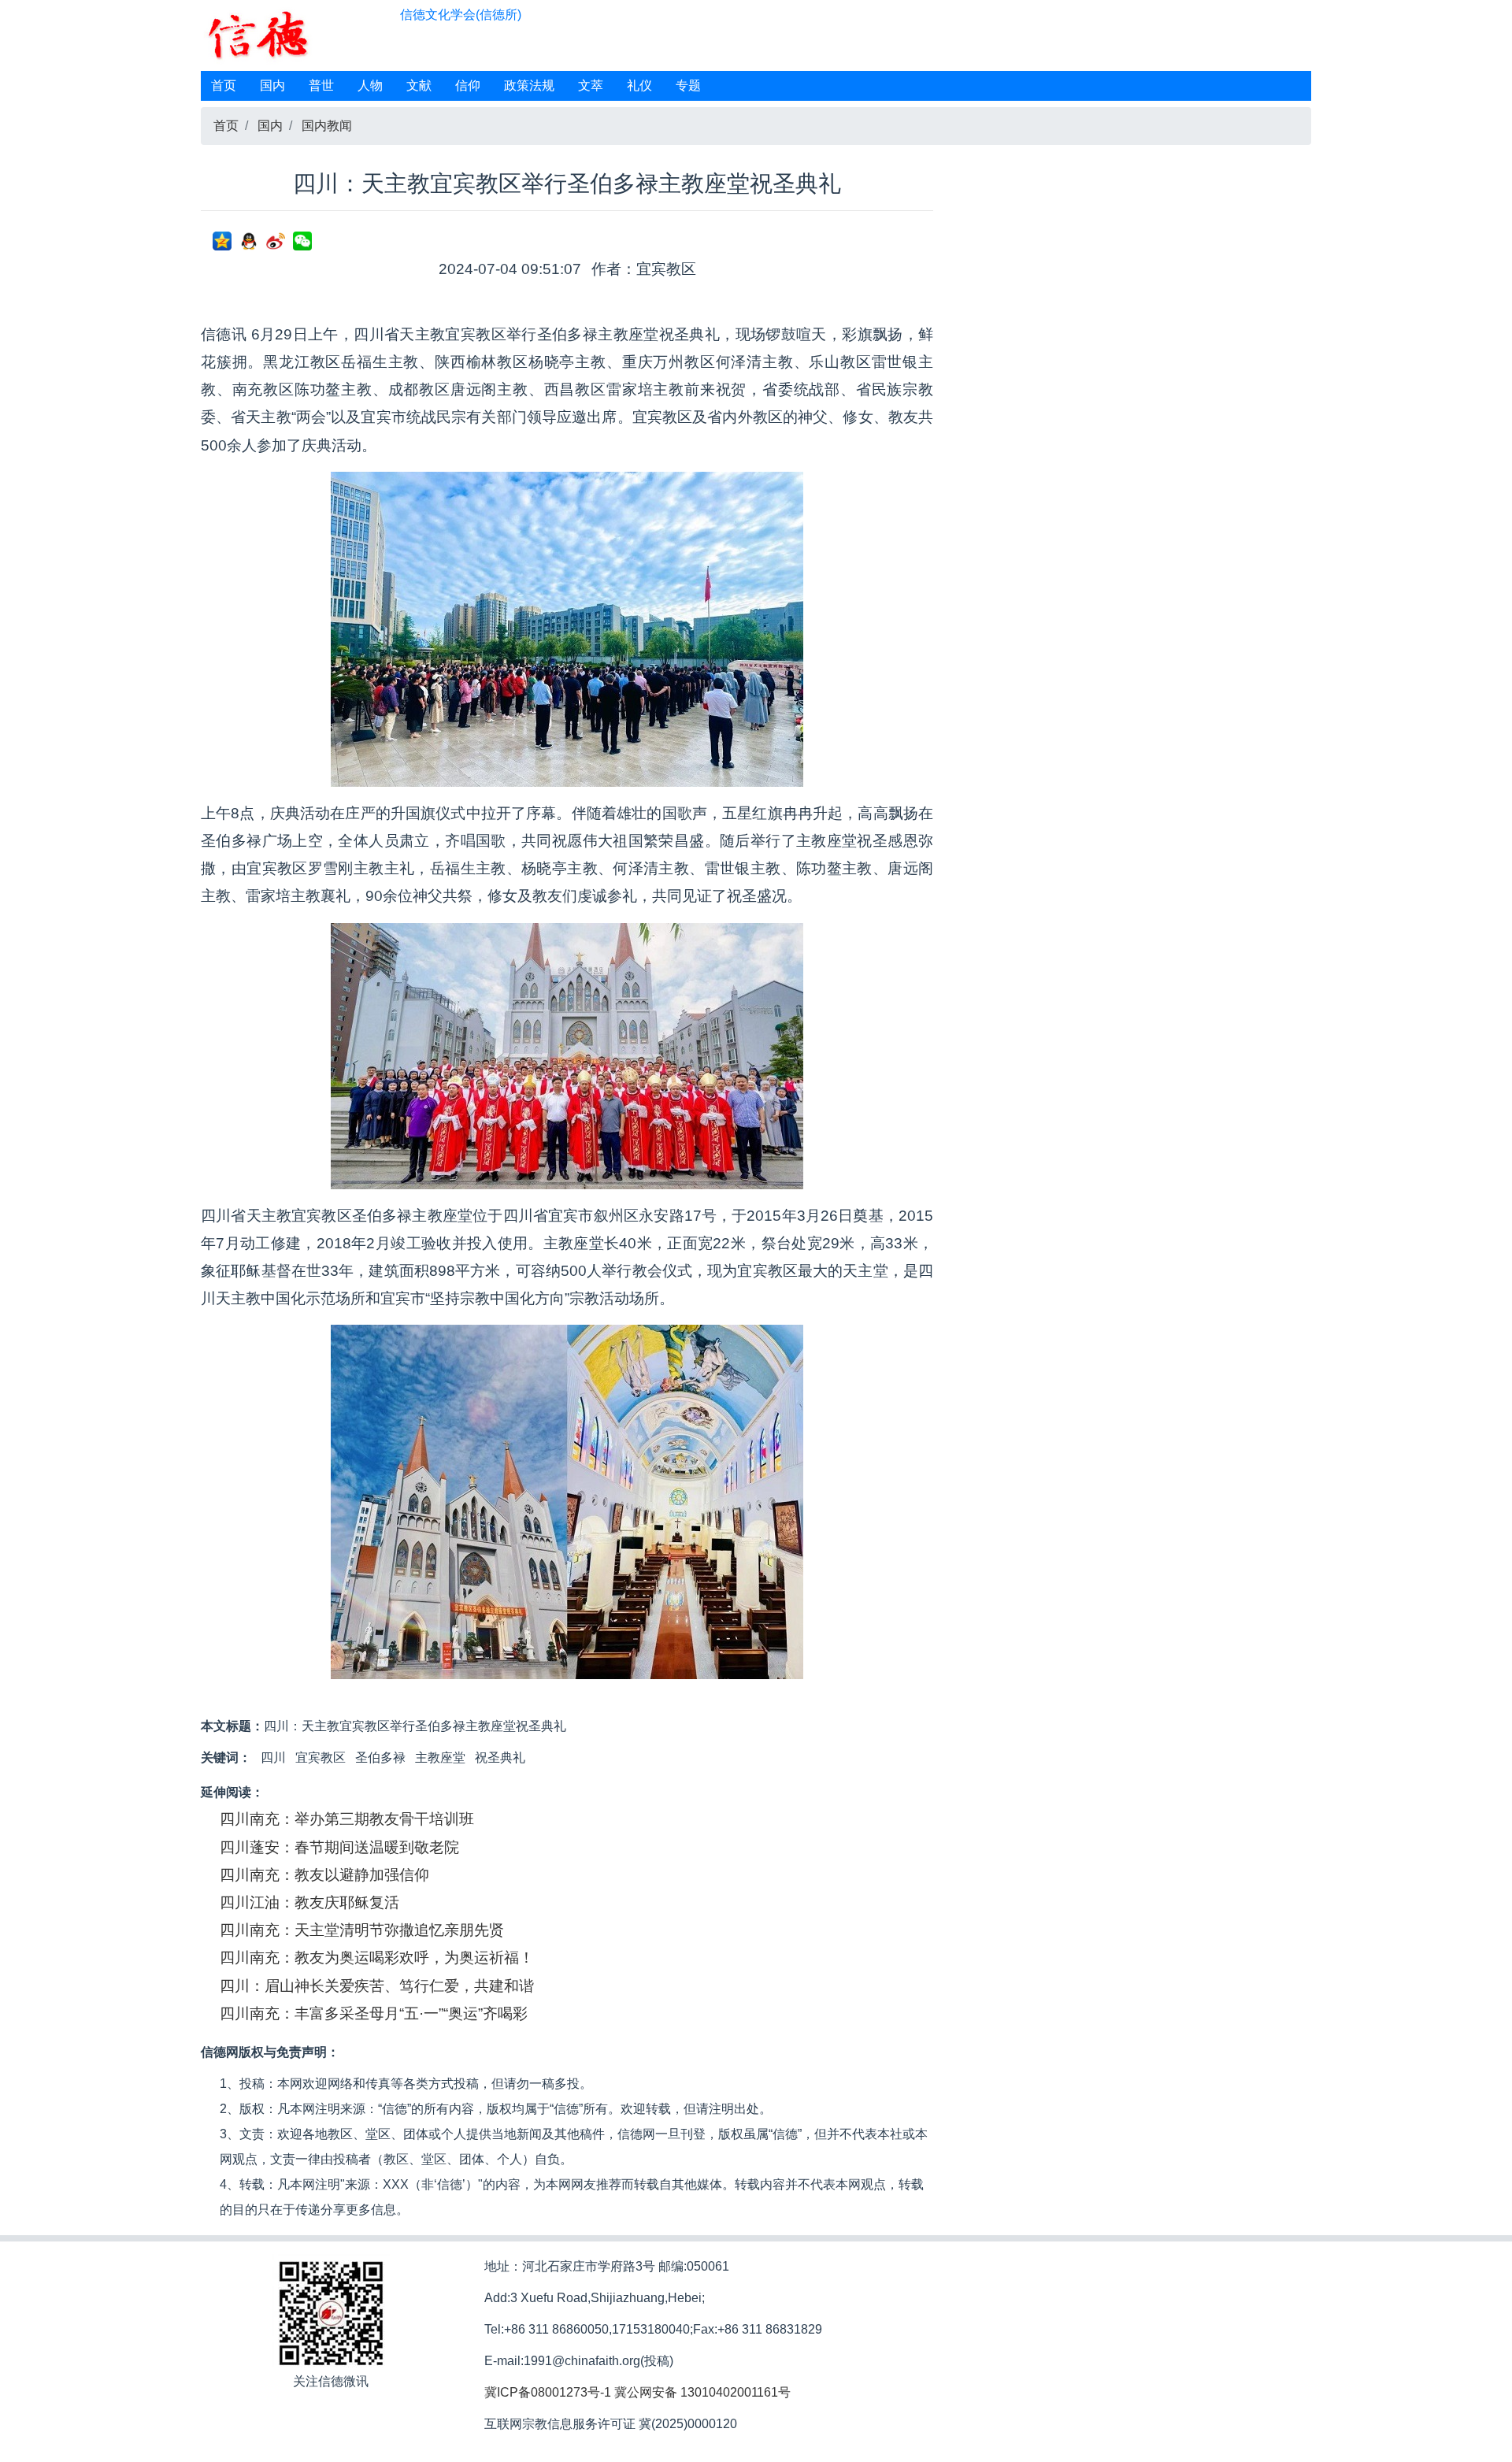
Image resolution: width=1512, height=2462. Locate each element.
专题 (688, 85)
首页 (224, 85)
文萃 (591, 85)
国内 (272, 85)
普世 (321, 85)
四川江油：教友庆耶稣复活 (309, 1902)
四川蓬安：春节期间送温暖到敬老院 (339, 1847)
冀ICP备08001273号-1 (548, 2392)
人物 (370, 85)
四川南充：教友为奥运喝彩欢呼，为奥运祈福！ (377, 1958)
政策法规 (529, 85)
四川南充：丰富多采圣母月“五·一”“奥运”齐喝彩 (374, 2013)
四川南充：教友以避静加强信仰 (324, 1875)
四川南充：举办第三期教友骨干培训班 (347, 1819)
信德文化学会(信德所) (461, 15)
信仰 (468, 85)
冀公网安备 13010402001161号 (702, 2392)
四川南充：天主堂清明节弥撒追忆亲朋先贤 (362, 1930)
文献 (419, 85)
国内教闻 (327, 126)
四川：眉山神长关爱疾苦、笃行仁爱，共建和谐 (377, 1986)
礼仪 (639, 85)
